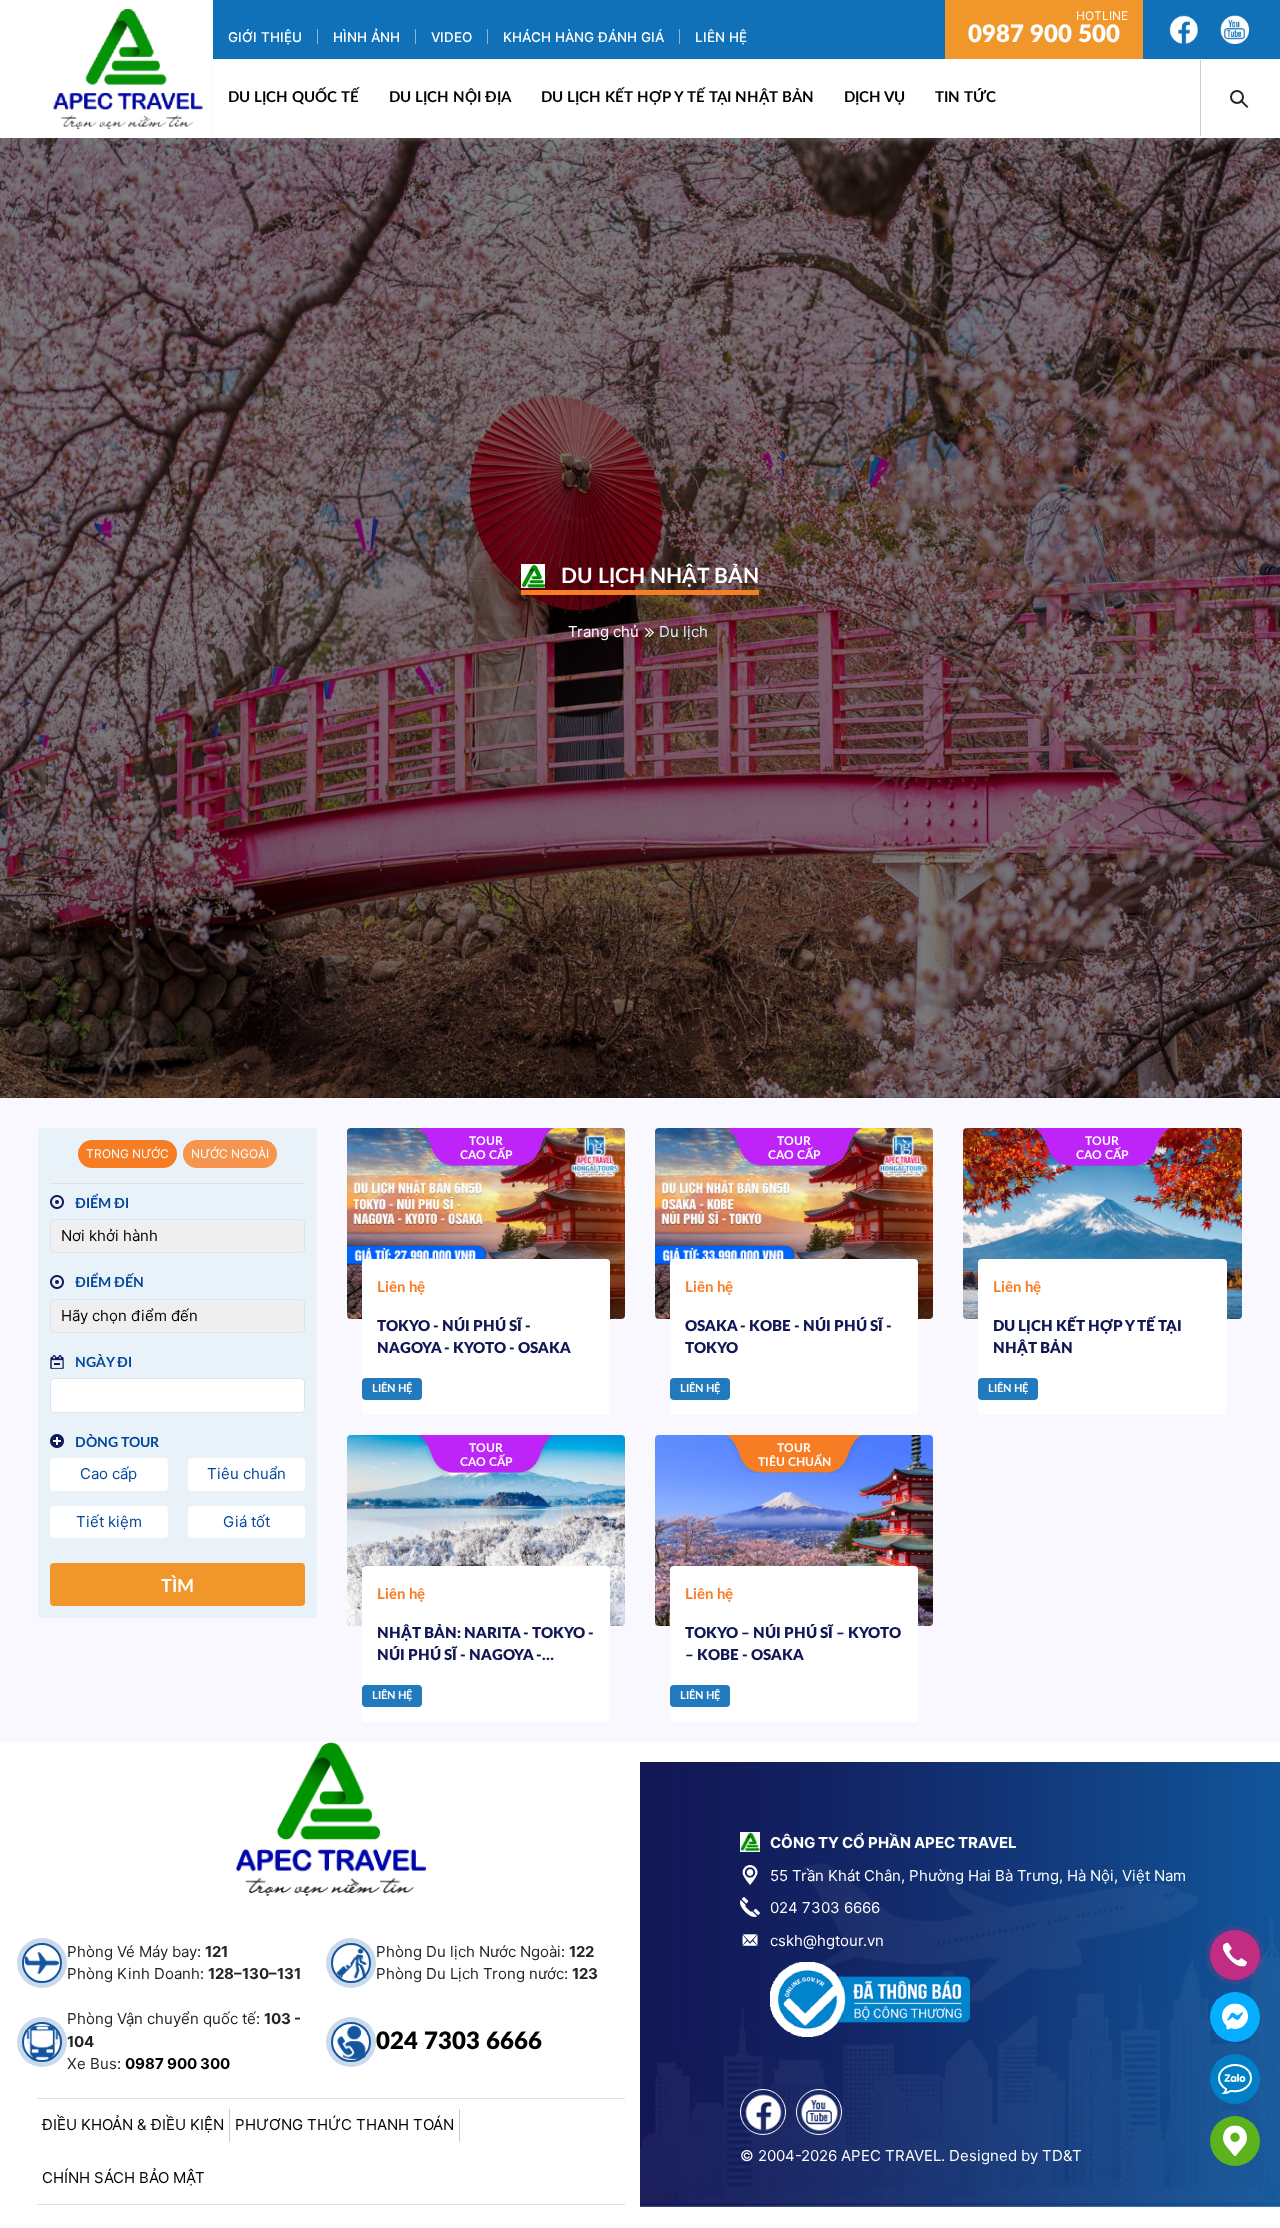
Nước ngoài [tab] (230, 1153)
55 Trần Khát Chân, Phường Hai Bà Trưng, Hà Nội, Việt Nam (978, 1875)
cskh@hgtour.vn (827, 1940)
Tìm (177, 1587)
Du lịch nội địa (450, 97)
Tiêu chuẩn (246, 1473)
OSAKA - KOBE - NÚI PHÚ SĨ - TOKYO (788, 1338)
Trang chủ (603, 631)
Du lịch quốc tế (293, 97)
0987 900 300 (177, 2063)
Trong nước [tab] (127, 1153)
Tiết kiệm (109, 1521)
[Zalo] (1235, 2079)
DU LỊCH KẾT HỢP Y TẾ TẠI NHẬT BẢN (677, 97)
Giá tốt (246, 1521)
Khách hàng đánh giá (583, 37)
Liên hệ (721, 37)
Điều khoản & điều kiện (133, 2124)
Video (451, 37)
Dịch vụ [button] (874, 97)
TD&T (1062, 2155)
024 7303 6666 (459, 2042)
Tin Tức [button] (965, 97)
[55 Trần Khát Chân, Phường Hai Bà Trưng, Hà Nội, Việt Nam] (1235, 2141)
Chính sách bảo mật (123, 2177)
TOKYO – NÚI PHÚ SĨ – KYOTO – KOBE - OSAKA (793, 1645)
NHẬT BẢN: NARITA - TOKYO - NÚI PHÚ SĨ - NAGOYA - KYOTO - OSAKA (485, 1647)
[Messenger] (1235, 2017)
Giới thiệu (265, 37)
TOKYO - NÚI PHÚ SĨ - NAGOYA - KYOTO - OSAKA (474, 1338)
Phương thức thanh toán (344, 2124)
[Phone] (1235, 1955)
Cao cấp (108, 1473)
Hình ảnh (366, 37)
